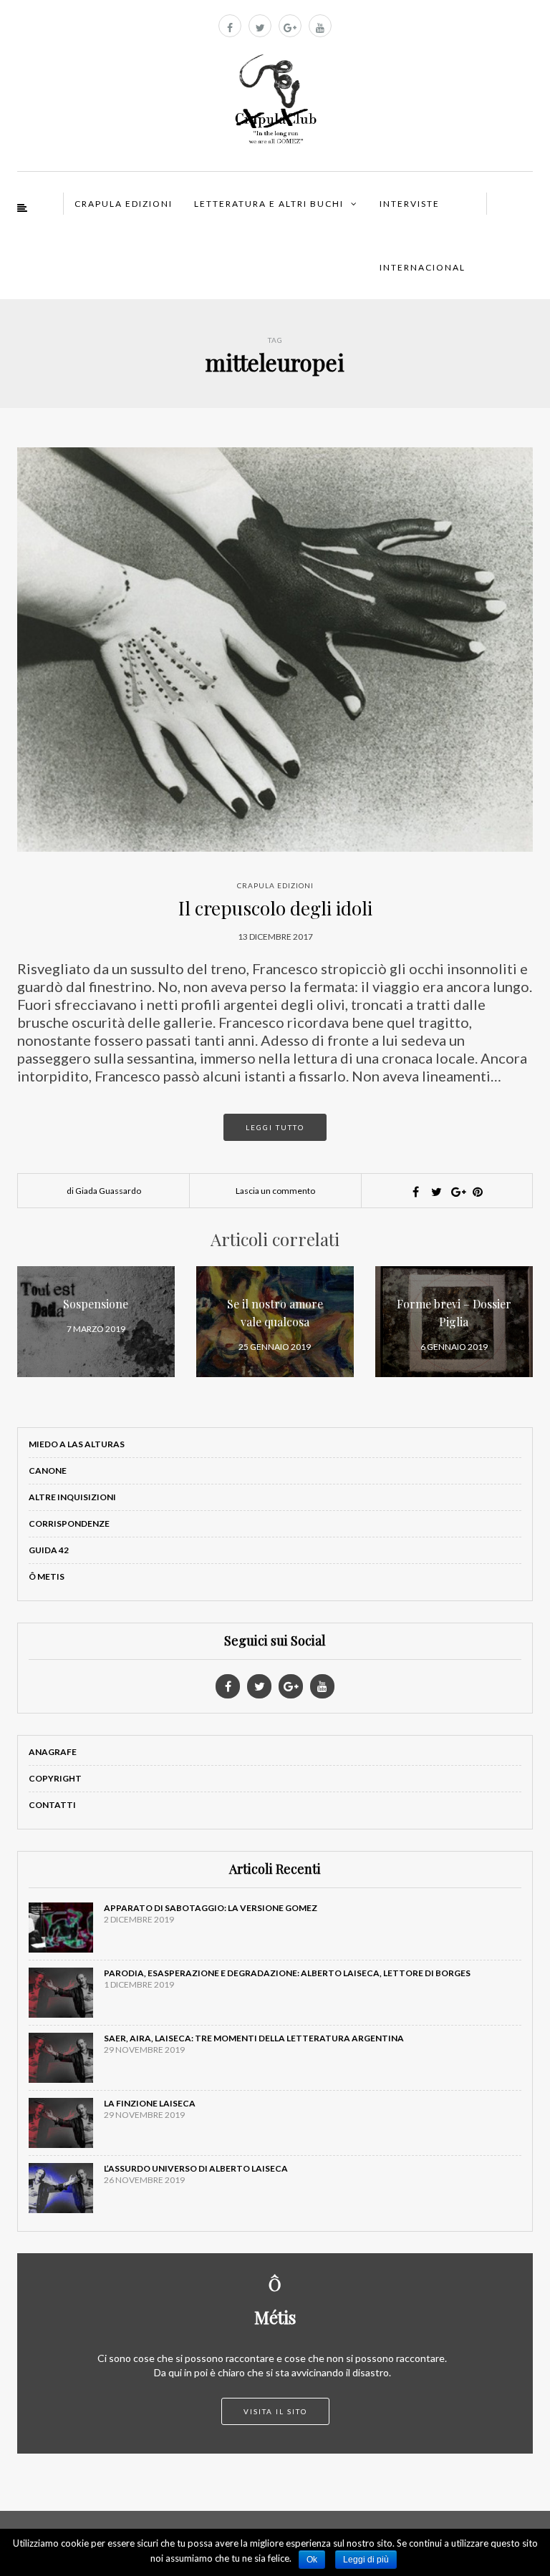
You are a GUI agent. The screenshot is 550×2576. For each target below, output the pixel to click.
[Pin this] (478, 1192)
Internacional (423, 267)
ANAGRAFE (53, 1752)
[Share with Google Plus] (457, 1192)
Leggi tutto (275, 1127)
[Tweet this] (436, 1192)
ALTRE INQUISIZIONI (72, 1497)
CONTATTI (52, 1805)
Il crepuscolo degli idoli (275, 908)
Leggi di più (366, 2560)
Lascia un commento (275, 1191)
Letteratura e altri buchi (269, 204)
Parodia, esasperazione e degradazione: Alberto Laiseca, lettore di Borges (287, 1973)
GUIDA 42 (49, 1550)
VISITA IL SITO (275, 2411)
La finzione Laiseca (150, 2103)
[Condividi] (415, 1192)
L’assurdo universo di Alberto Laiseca (196, 2168)
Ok (312, 2560)
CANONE (48, 1471)
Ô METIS (47, 1576)
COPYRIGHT (55, 1778)
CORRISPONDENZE (69, 1523)
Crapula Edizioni (124, 204)
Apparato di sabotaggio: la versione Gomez (211, 1908)
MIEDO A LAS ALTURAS (77, 1444)
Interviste (410, 204)
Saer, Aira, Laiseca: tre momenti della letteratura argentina (254, 2038)
